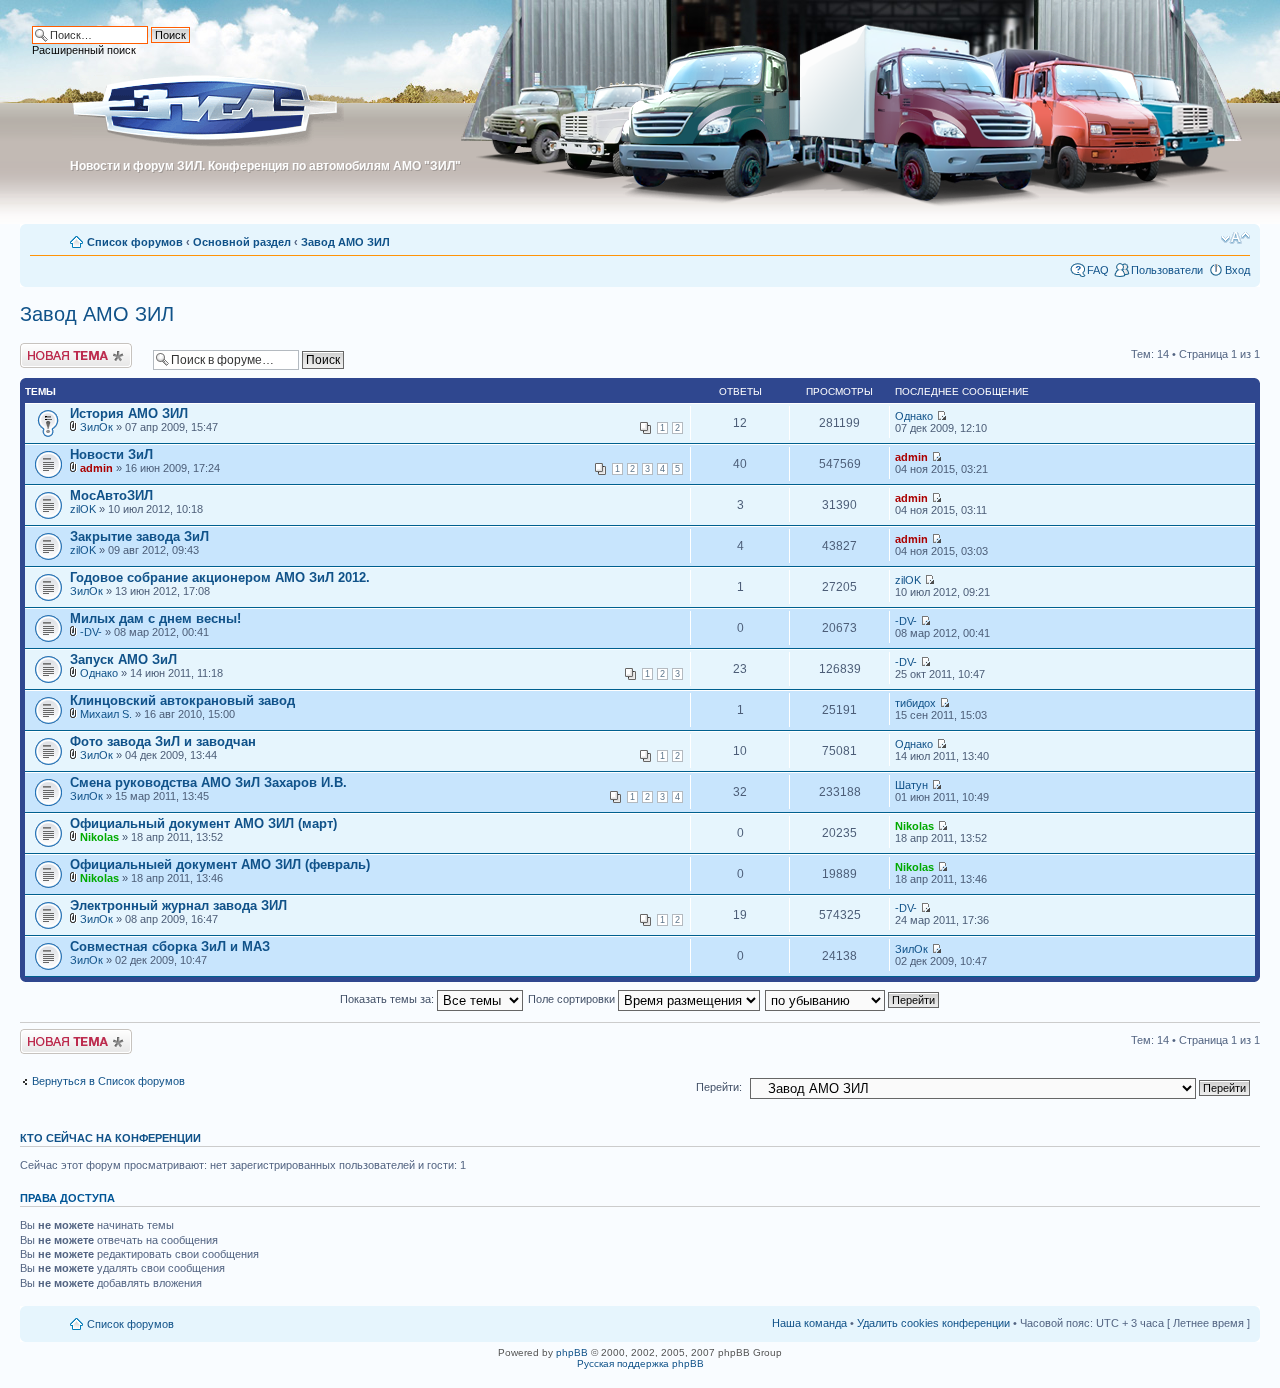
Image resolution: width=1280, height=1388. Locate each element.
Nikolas (99, 837)
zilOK (83, 509)
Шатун (911, 785)
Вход (1237, 270)
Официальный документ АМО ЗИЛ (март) (203, 823)
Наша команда (809, 1323)
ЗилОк (96, 427)
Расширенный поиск (84, 50)
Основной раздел (242, 242)
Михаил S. (106, 714)
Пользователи (1167, 270)
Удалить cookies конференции (933, 1323)
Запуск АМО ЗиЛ (123, 659)
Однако (914, 416)
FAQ (1098, 270)
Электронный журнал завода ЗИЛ (178, 905)
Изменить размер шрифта (1235, 238)
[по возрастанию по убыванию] (853, 999)
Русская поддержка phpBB (640, 1363)
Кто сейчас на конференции (110, 1138)
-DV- (91, 632)
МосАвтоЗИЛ (111, 495)
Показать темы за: (388, 999)
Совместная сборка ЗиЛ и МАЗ (170, 946)
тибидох (915, 703)
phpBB (572, 1352)
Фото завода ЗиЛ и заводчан (163, 741)
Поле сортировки (573, 999)
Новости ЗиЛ (111, 454)
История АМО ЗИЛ (129, 413)
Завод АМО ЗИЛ (345, 242)
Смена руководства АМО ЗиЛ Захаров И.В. (208, 782)
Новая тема (50, 349)
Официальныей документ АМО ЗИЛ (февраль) (220, 864)
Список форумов (135, 242)
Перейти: (719, 1087)
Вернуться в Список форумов (108, 1081)
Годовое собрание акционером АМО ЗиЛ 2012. (220, 577)
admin (96, 468)
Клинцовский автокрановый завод (182, 700)
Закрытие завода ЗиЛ (139, 536)
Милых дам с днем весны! (155, 618)
